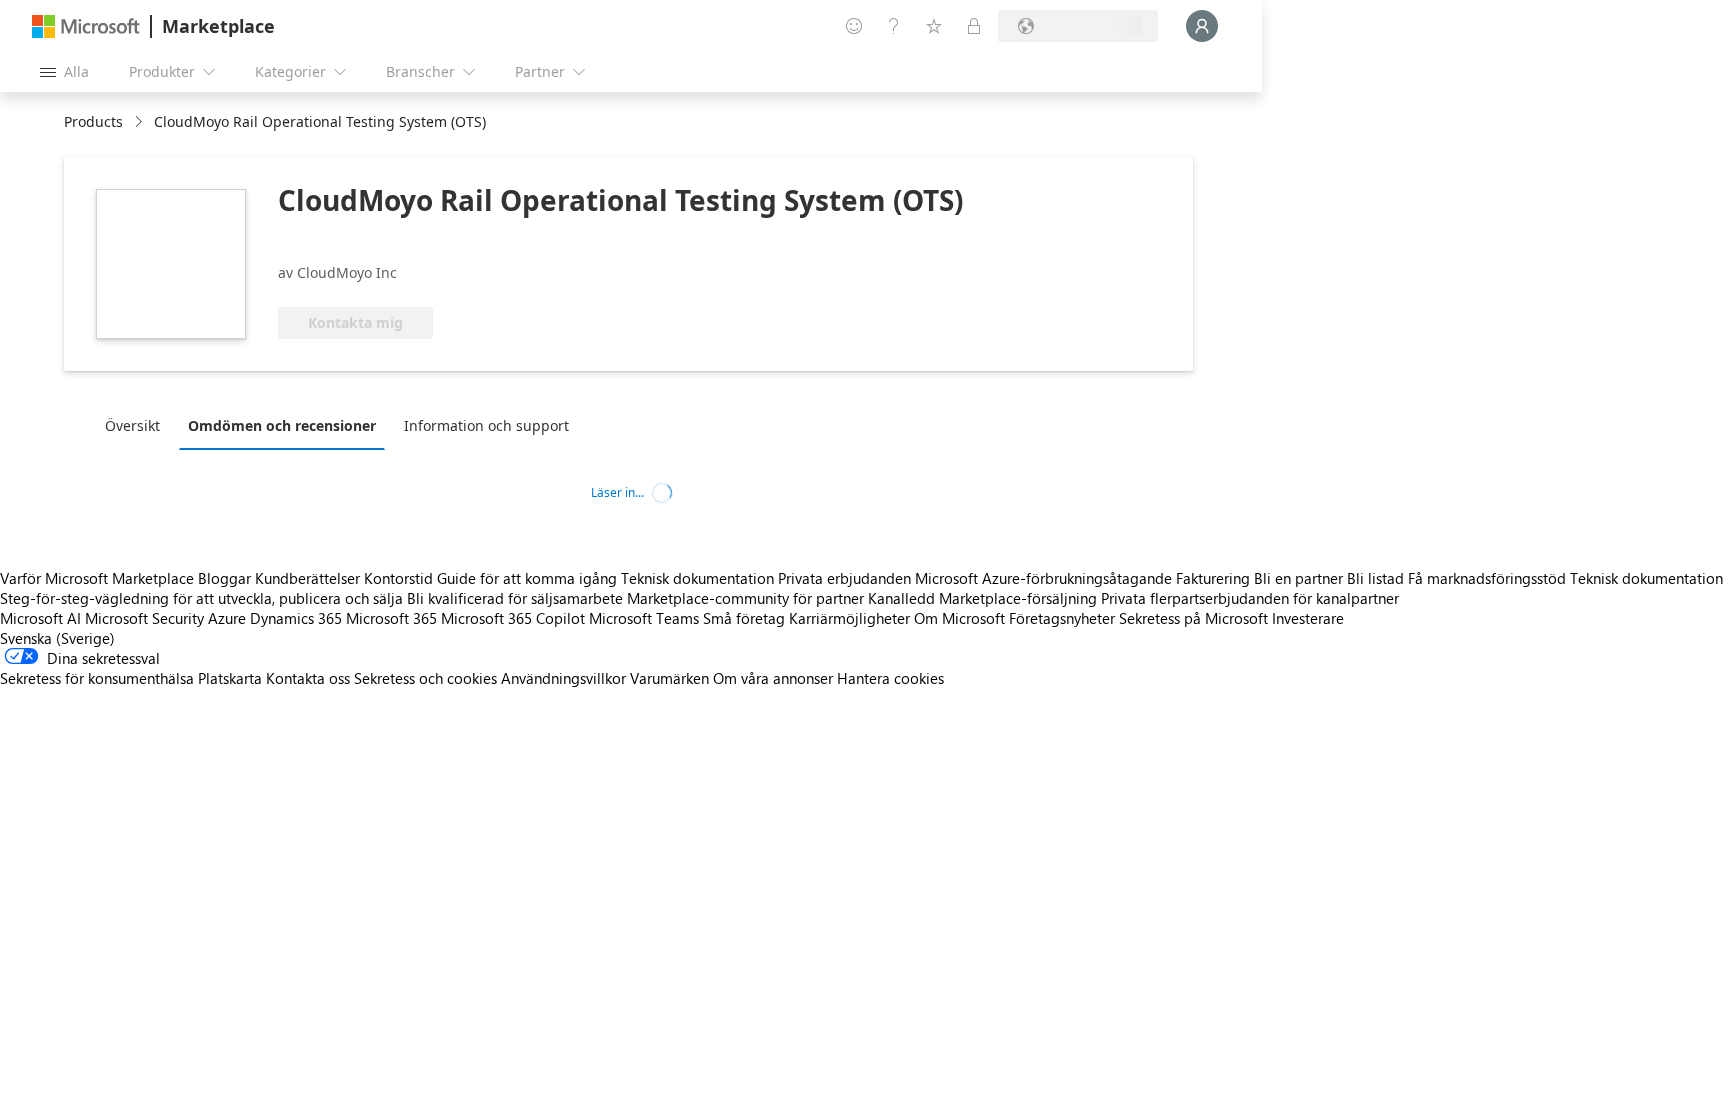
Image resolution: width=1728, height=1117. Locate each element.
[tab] (137, 425)
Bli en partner (1298, 578)
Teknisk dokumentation (697, 578)
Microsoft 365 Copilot (513, 618)
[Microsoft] (86, 26)
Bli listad (1375, 578)
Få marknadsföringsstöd (1487, 578)
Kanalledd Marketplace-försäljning (982, 598)
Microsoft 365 (391, 618)
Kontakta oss (308, 678)
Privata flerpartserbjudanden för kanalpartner (1250, 598)
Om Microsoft (959, 618)
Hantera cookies (890, 678)
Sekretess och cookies (425, 678)
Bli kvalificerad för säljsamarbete (515, 598)
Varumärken (669, 678)
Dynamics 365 (296, 618)
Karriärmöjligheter (849, 618)
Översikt (132, 425)
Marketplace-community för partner (745, 598)
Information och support (486, 425)
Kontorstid (398, 578)
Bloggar (224, 578)
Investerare (1308, 618)
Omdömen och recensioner (282, 425)
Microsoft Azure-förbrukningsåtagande (1045, 578)
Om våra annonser (773, 678)
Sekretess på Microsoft (1193, 618)
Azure (227, 618)
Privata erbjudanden (844, 578)
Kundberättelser (307, 578)
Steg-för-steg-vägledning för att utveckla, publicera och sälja (201, 598)
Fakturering (1213, 578)
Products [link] (93, 121)
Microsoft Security (144, 618)
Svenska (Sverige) (57, 638)
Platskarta (230, 678)
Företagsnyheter (1062, 618)
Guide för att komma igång (527, 578)
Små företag (744, 618)
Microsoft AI (40, 618)
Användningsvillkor (563, 678)
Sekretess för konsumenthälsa (97, 678)
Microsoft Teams (644, 618)
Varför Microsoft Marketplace (97, 578)
